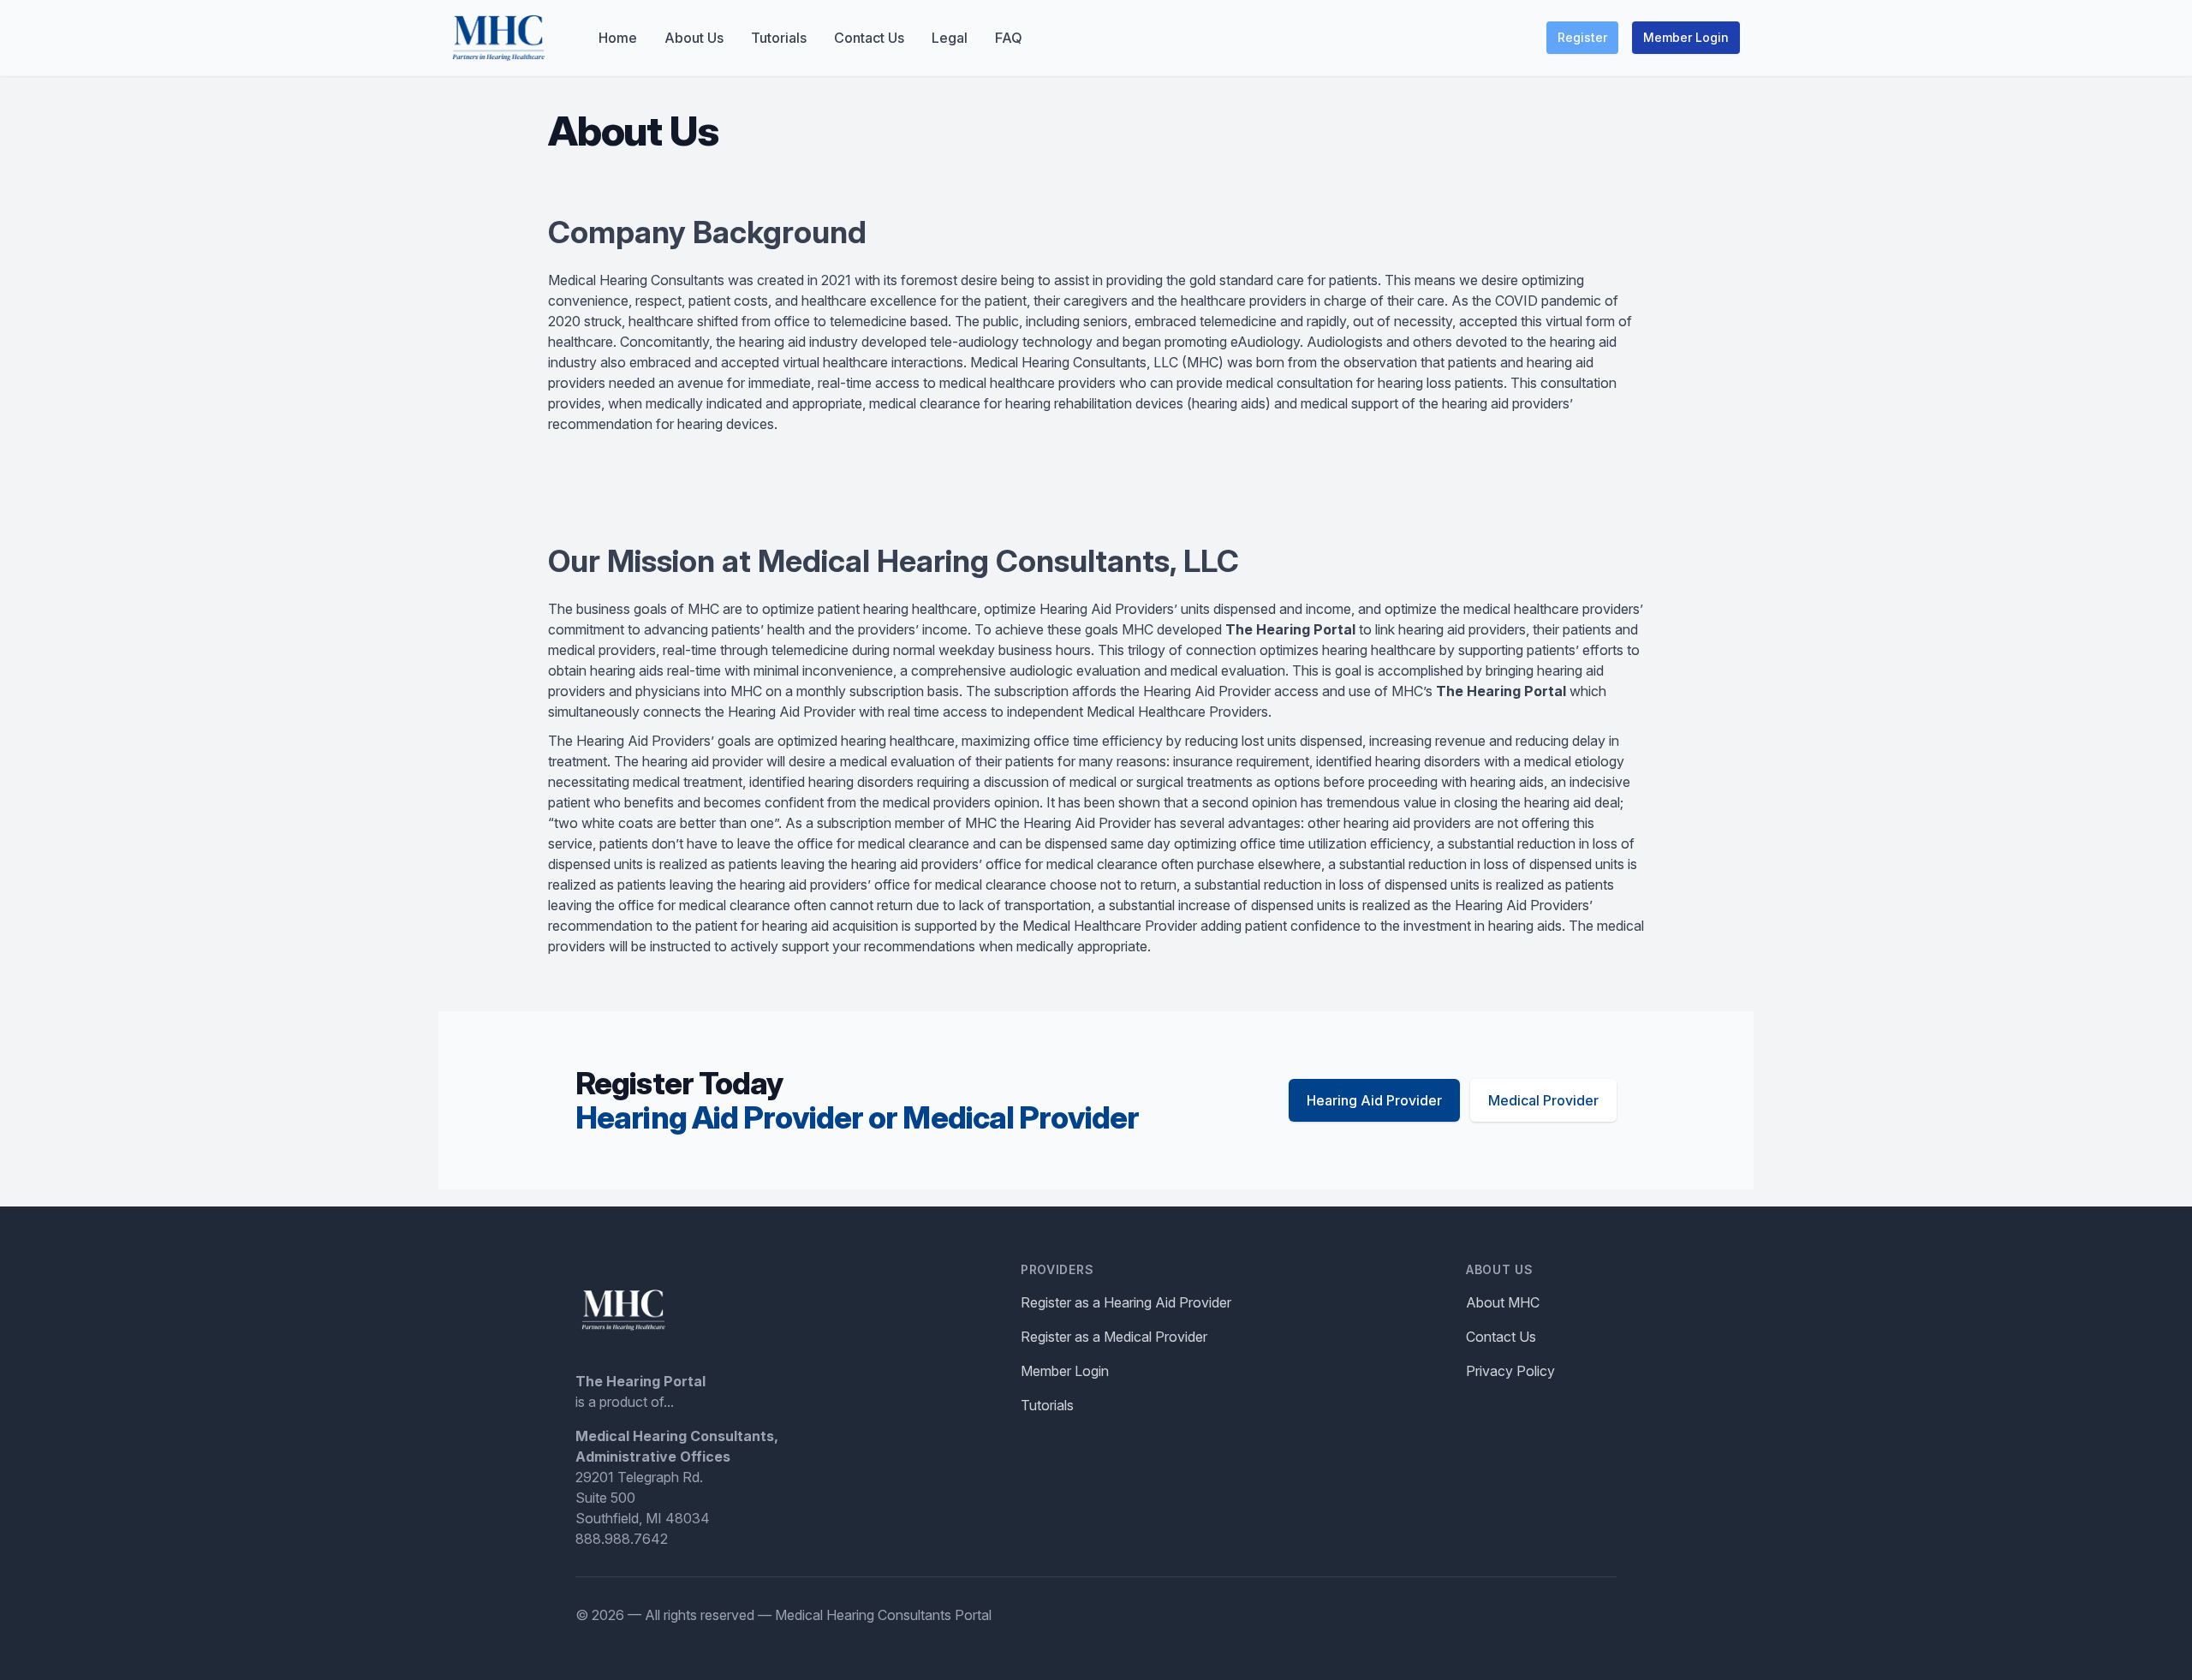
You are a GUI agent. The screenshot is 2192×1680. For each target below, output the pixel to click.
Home (618, 38)
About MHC (1503, 1302)
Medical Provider (1543, 1100)
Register (1582, 37)
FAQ (1009, 38)
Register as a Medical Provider (1114, 1337)
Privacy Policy (1510, 1371)
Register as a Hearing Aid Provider (1126, 1302)
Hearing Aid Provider (1374, 1100)
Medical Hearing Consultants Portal (883, 1615)
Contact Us (869, 38)
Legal (950, 38)
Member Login (1686, 37)
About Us (694, 38)
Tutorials (779, 38)
